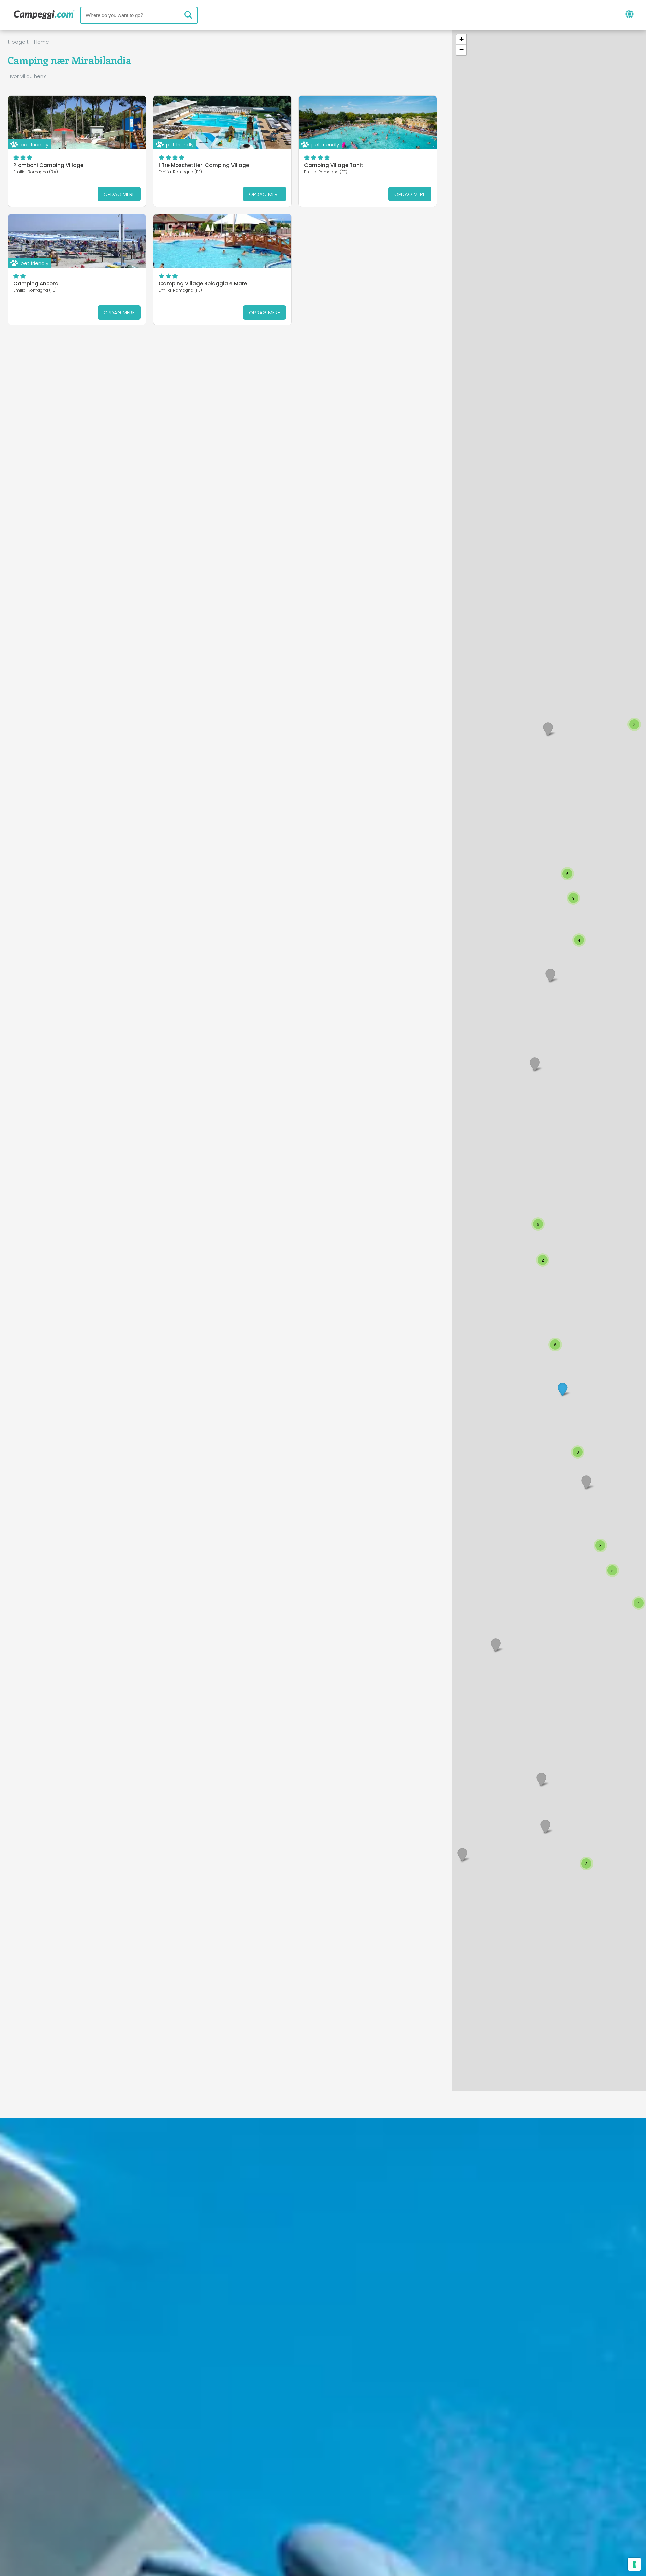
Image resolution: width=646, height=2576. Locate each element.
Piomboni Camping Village (48, 165)
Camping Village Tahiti (334, 165)
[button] (557, 252)
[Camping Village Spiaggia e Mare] (222, 241)
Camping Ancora (36, 284)
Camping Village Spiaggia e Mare (203, 284)
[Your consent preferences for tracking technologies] (634, 2564)
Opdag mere (119, 194)
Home (42, 42)
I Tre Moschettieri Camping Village (204, 165)
